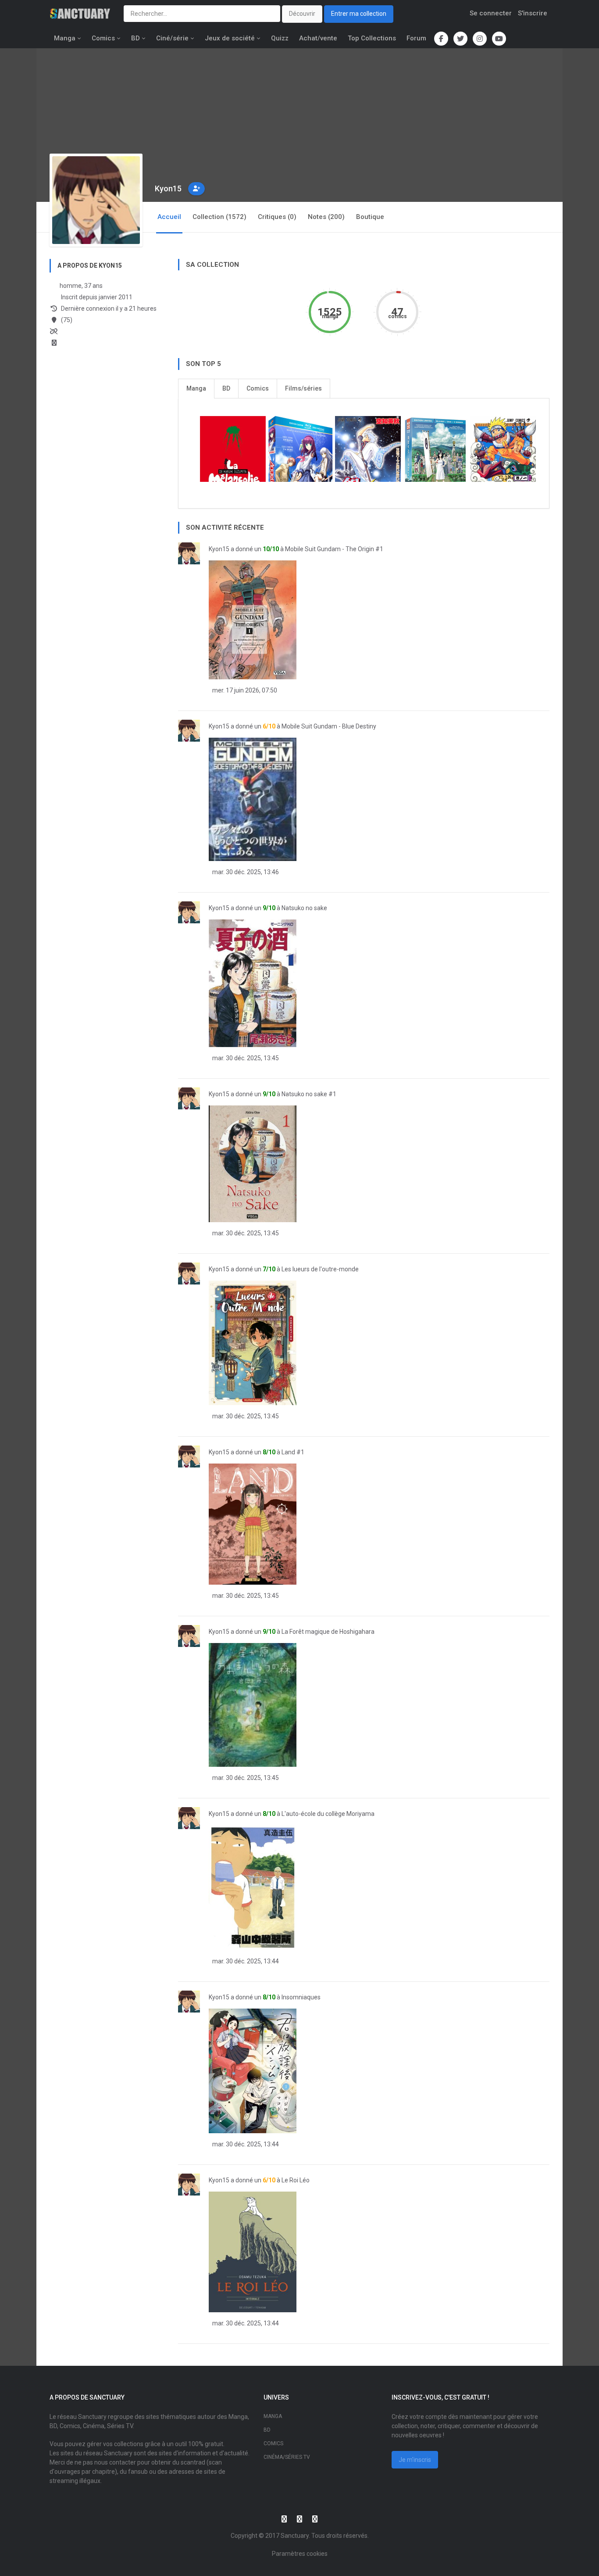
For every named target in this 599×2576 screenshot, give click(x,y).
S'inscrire (533, 13)
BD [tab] (226, 388)
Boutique (370, 217)
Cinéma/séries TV (287, 2457)
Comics (103, 38)
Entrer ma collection (359, 14)
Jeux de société (230, 38)
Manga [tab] (196, 388)
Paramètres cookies (300, 2554)
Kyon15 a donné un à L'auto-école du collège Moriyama (292, 1814)
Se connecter (491, 13)
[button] (196, 189)
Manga (65, 38)
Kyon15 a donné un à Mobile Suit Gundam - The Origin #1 (296, 549)
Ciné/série (172, 38)
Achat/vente (318, 38)
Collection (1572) (219, 217)
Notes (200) (326, 217)
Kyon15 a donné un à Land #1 (257, 1452)
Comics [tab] (258, 388)
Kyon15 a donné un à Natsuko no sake (268, 908)
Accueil (169, 217)
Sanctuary (295, 2536)
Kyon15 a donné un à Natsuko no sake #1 (273, 1094)
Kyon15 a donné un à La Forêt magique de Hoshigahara (292, 1632)
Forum (416, 38)
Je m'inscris (415, 2460)
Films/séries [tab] (303, 388)
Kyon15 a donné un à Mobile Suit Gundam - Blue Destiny (292, 726)
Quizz (280, 38)
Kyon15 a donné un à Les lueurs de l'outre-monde (284, 1269)
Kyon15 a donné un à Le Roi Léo (259, 2180)
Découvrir (302, 14)
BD (135, 38)
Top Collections (372, 38)
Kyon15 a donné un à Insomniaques (265, 1997)
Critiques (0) (277, 217)
